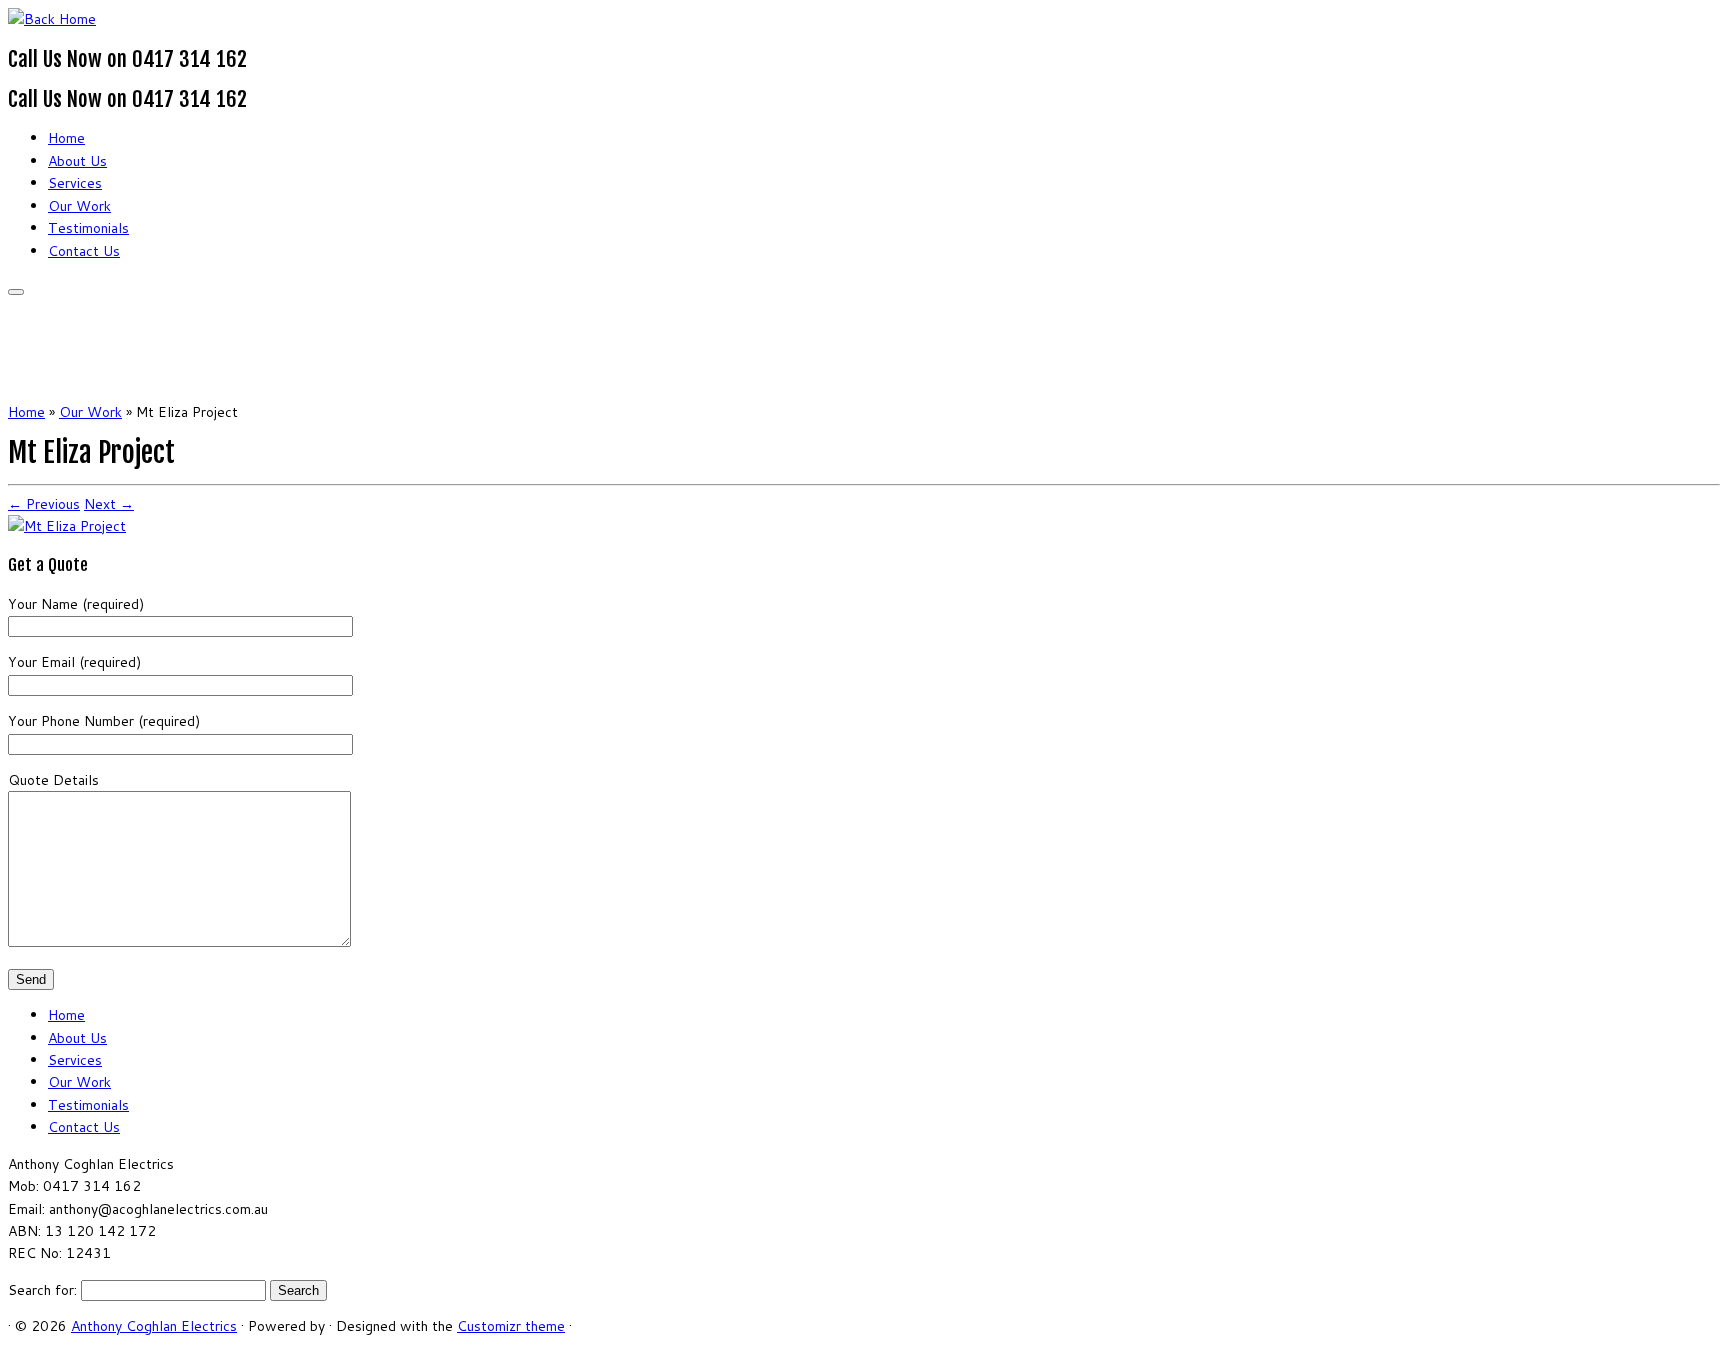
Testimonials (88, 228)
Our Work (79, 206)
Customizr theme (511, 1326)
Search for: (42, 1290)
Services (75, 183)
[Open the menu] (16, 292)
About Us (77, 161)
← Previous (44, 504)
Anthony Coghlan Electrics (154, 1326)
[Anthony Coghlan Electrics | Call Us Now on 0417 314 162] (52, 19)
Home (66, 138)
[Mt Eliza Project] (67, 526)
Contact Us (84, 251)
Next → (109, 504)
